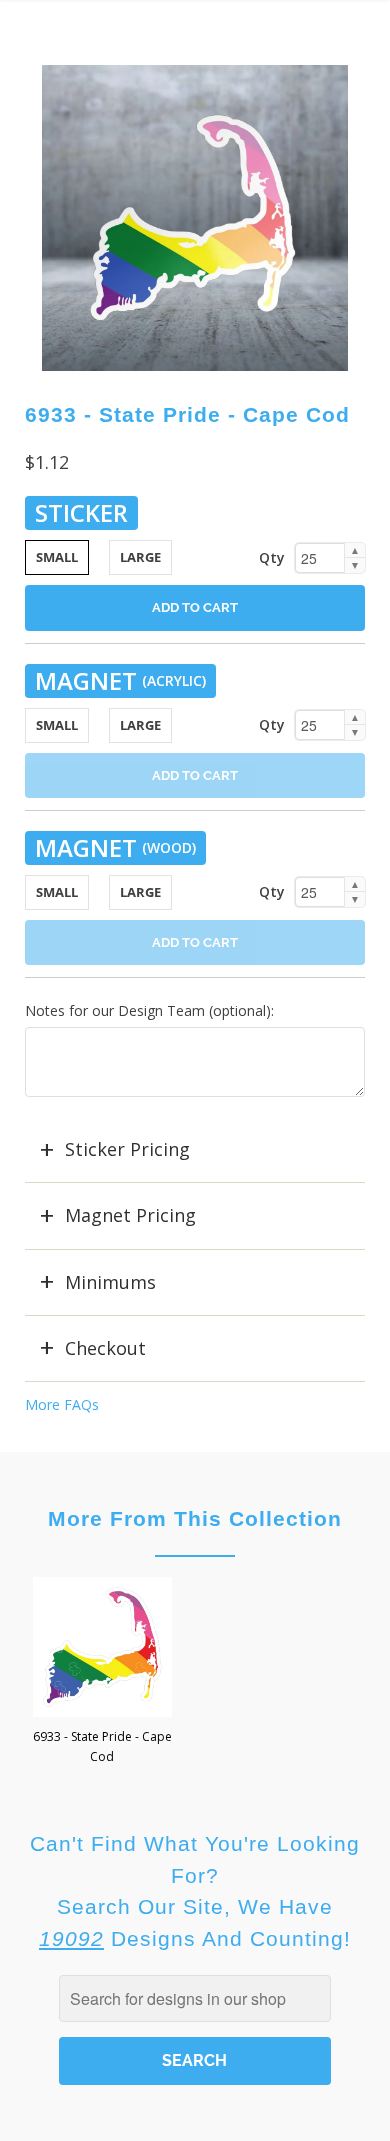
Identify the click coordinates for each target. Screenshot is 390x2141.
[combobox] (195, 1998)
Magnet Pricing (130, 1215)
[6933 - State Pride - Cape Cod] (195, 218)
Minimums (110, 1282)
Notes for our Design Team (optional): (149, 1010)
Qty (272, 557)
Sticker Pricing (127, 1149)
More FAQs (62, 1404)
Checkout (105, 1348)
